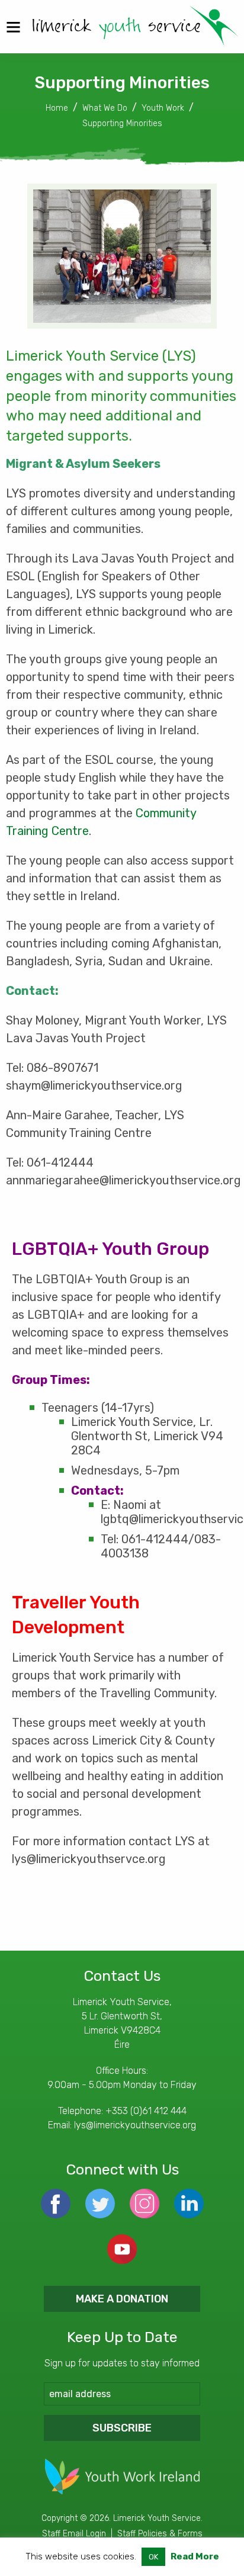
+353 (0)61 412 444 (146, 2111)
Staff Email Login (74, 2534)
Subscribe (122, 2428)
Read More (195, 2556)
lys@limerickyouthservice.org (135, 2125)
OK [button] (153, 2557)
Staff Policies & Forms (160, 2534)
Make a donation (122, 2299)
